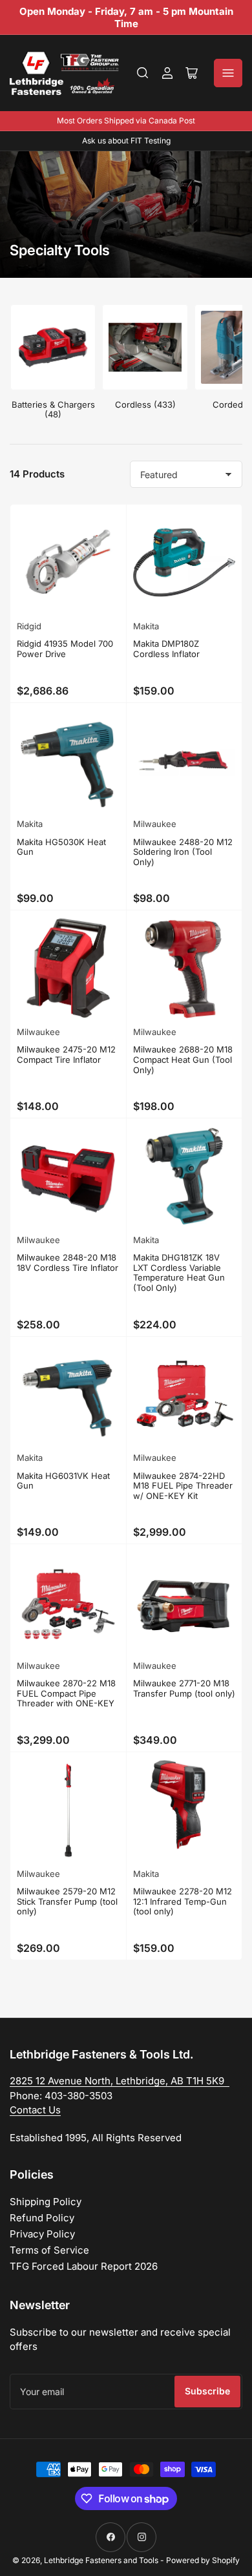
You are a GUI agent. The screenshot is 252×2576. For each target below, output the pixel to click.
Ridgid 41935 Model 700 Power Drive (65, 649)
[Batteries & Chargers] (53, 347)
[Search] (143, 73)
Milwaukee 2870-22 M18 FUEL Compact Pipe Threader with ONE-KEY (66, 1693)
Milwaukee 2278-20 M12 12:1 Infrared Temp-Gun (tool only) (183, 1901)
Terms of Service (49, 2250)
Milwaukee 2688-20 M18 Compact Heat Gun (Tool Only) (183, 1059)
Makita (146, 626)
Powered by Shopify (203, 2560)
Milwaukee (155, 824)
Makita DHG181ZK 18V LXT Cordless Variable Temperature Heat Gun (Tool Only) (179, 1272)
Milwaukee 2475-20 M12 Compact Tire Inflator (66, 1054)
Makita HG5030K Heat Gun (61, 847)
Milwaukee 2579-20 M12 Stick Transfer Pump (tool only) (67, 1901)
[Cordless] (145, 347)
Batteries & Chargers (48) (53, 410)
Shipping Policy (46, 2202)
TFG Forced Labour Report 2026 (84, 2266)
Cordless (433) (145, 404)
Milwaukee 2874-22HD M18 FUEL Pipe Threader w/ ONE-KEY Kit (183, 1486)
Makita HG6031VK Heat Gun (63, 1481)
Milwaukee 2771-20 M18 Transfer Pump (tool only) (184, 1688)
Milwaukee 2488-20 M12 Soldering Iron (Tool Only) (183, 852)
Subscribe (207, 2391)
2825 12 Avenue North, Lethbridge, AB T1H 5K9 (120, 2081)
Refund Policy (42, 2218)
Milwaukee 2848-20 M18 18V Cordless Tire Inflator (68, 1262)
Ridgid (29, 626)
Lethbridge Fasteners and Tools (101, 2560)
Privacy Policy (42, 2234)
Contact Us (35, 2110)
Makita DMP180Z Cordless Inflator (166, 649)
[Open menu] (228, 73)
